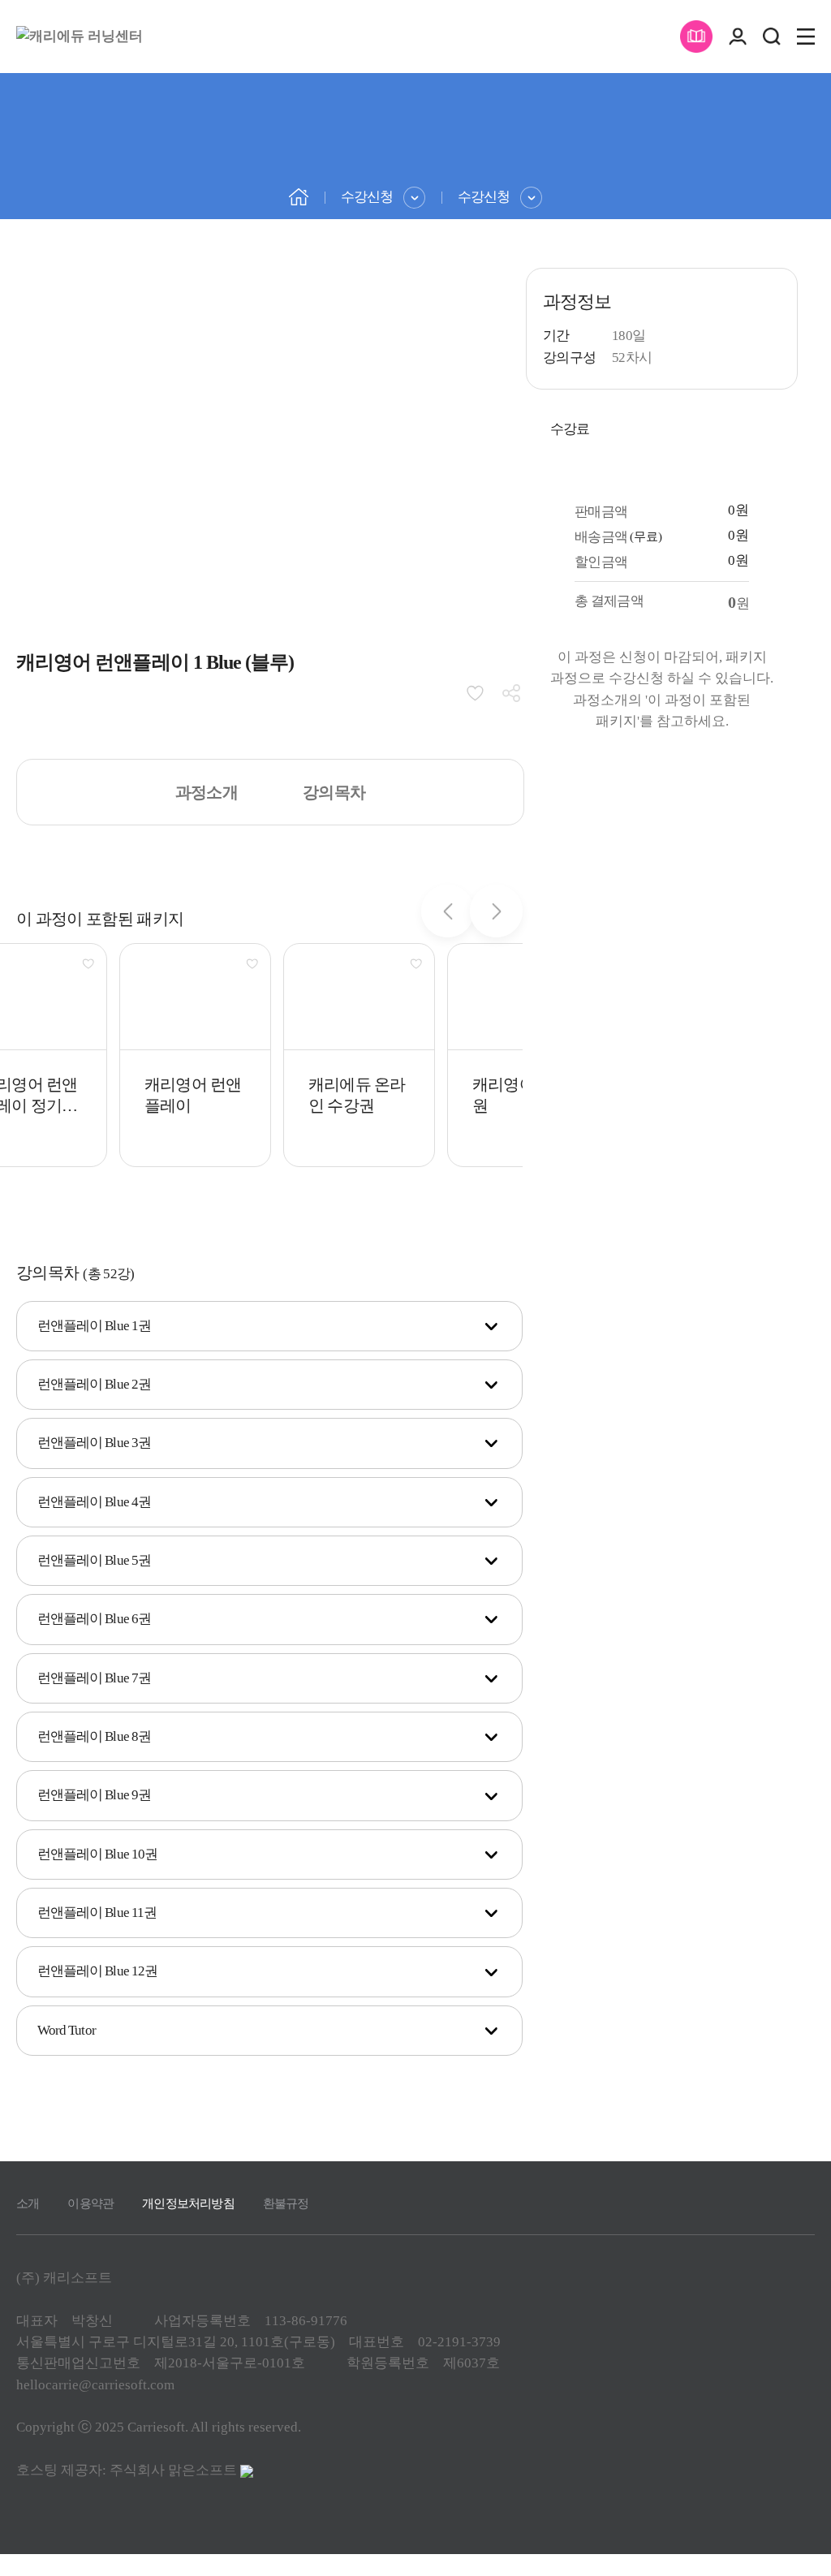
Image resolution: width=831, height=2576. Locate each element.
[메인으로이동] (299, 196)
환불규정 (286, 2203)
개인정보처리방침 (188, 2203)
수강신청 (367, 197)
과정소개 (207, 792)
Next (496, 911)
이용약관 (90, 2203)
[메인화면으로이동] (80, 37)
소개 (28, 2203)
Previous (448, 911)
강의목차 (334, 792)
